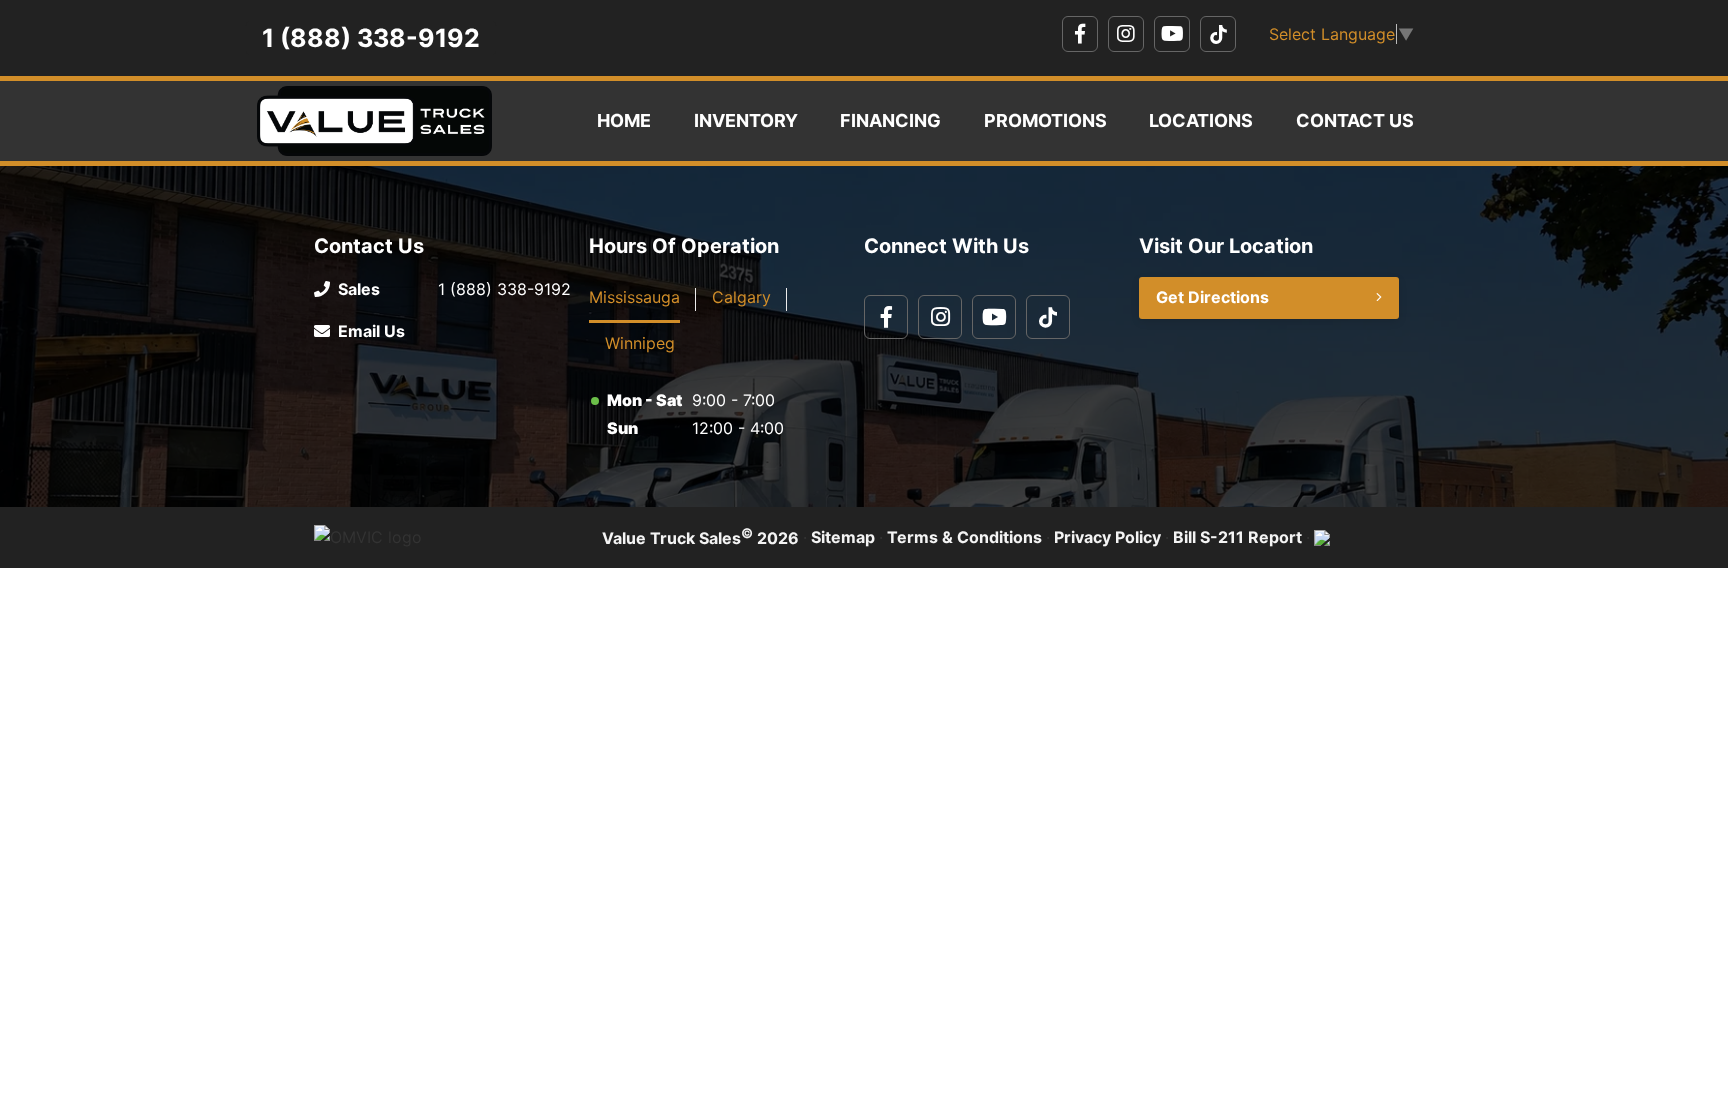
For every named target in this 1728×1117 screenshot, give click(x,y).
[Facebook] (1080, 34)
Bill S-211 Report (1237, 537)
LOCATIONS (1201, 120)
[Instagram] (1126, 34)
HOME (624, 120)
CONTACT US (1355, 120)
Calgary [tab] (741, 297)
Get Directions (1212, 297)
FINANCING (890, 120)
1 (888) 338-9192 (371, 38)
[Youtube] (1172, 34)
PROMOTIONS (1045, 120)
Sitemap (843, 537)
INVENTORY (746, 120)
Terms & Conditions (964, 537)
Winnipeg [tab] (640, 343)
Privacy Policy (1107, 537)
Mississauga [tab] (634, 297)
